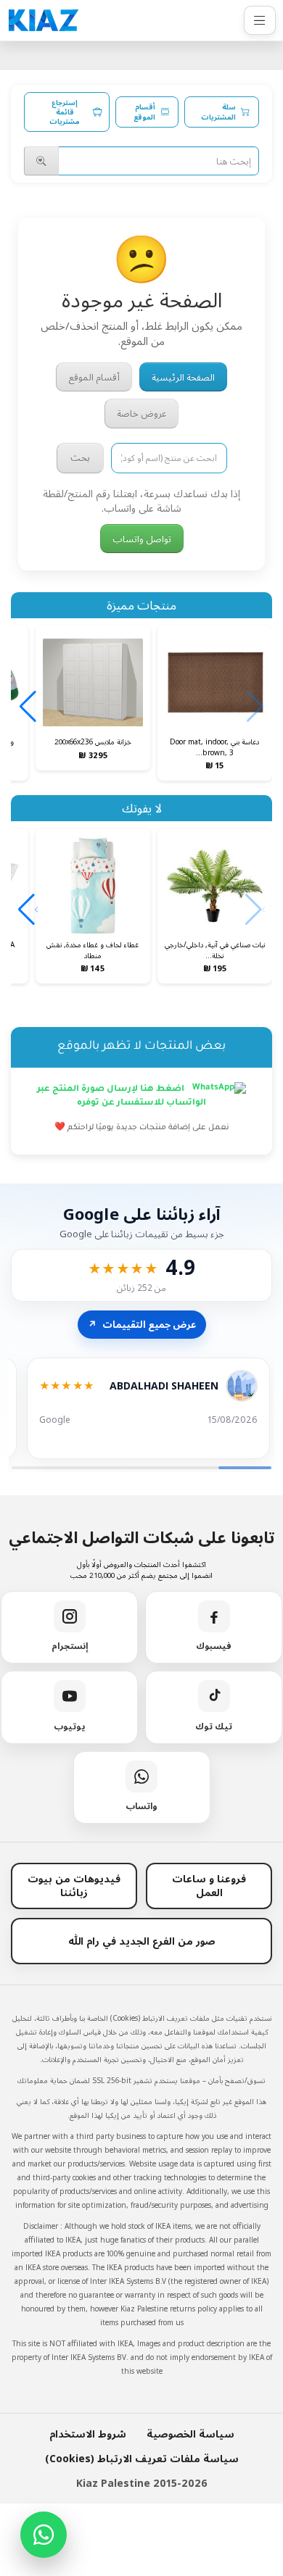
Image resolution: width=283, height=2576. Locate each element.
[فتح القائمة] (260, 20)
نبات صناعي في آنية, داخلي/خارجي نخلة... (215, 950)
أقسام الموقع (144, 112)
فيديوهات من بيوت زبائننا (74, 1885)
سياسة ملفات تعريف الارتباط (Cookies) (142, 2458)
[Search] (41, 161)
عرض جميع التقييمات (142, 1324)
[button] (28, 707)
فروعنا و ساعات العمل (209, 1885)
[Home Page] (44, 20)
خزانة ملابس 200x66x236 (93, 741)
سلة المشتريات (218, 112)
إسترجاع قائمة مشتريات (65, 112)
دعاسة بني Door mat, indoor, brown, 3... (214, 747)
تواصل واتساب (142, 539)
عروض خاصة (141, 413)
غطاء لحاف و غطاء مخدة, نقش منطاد (93, 950)
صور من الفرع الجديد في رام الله (142, 1941)
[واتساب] (44, 2535)
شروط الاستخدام (88, 2434)
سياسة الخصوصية (190, 2434)
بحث (80, 457)
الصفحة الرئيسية (183, 377)
